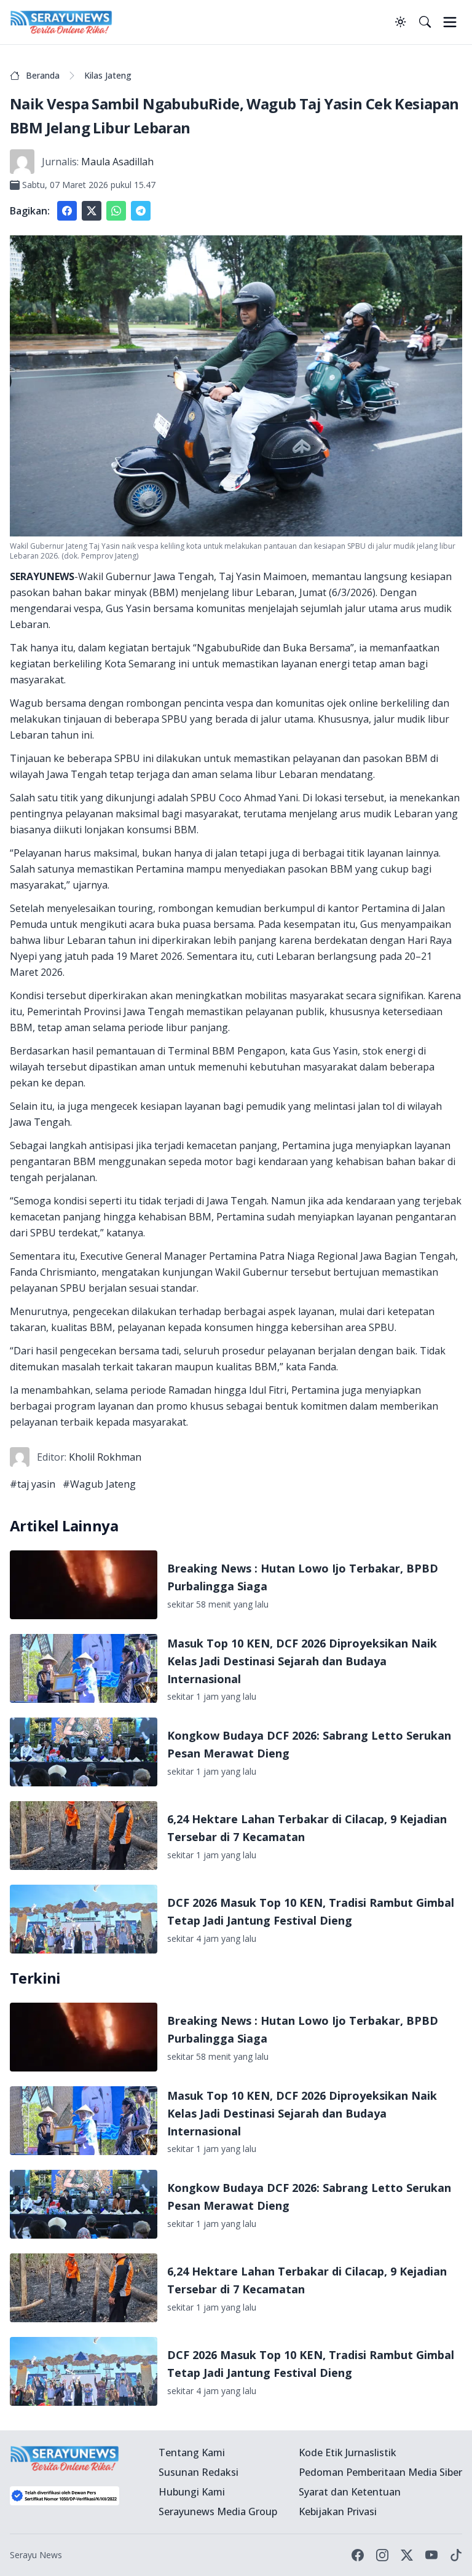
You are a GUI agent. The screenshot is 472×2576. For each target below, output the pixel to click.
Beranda (43, 75)
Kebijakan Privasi (338, 2511)
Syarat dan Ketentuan (350, 2492)
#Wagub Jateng (99, 1484)
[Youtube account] (431, 2555)
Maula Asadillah (117, 162)
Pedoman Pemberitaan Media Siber (380, 2472)
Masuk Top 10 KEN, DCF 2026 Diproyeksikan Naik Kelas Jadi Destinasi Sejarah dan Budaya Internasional (302, 1661)
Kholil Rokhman (105, 1457)
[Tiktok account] (456, 2555)
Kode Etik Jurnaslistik (348, 2452)
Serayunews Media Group (218, 2511)
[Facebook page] (358, 2555)
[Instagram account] (382, 2555)
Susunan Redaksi (199, 2472)
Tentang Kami (192, 2452)
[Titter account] (407, 2555)
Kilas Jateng (108, 75)
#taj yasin (33, 1484)
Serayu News (36, 2555)
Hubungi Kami (192, 2492)
